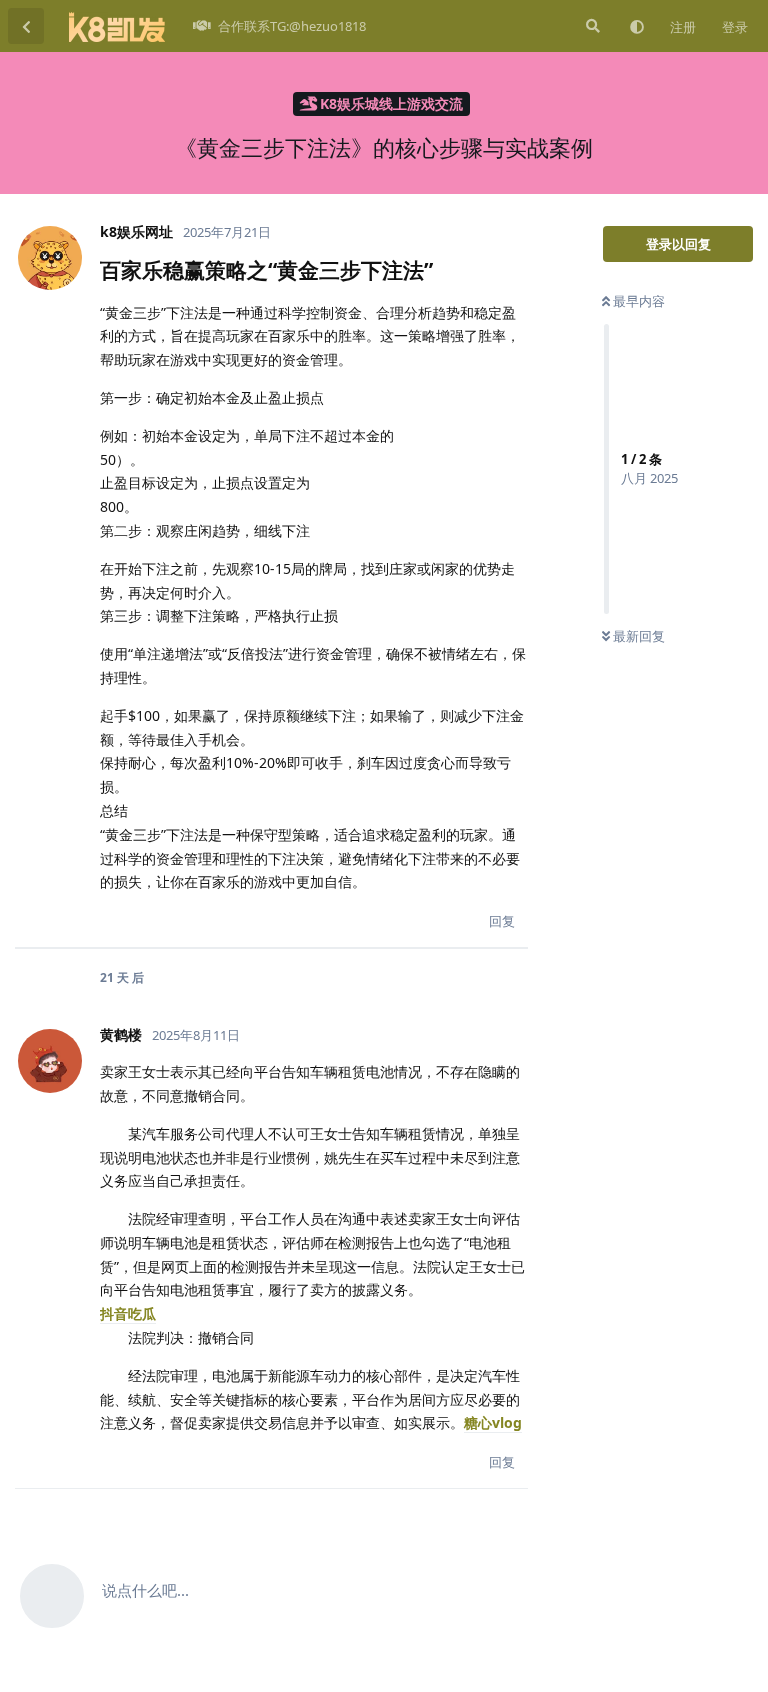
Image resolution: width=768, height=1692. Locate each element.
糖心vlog (493, 1422)
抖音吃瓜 (128, 1313)
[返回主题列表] (26, 26)
